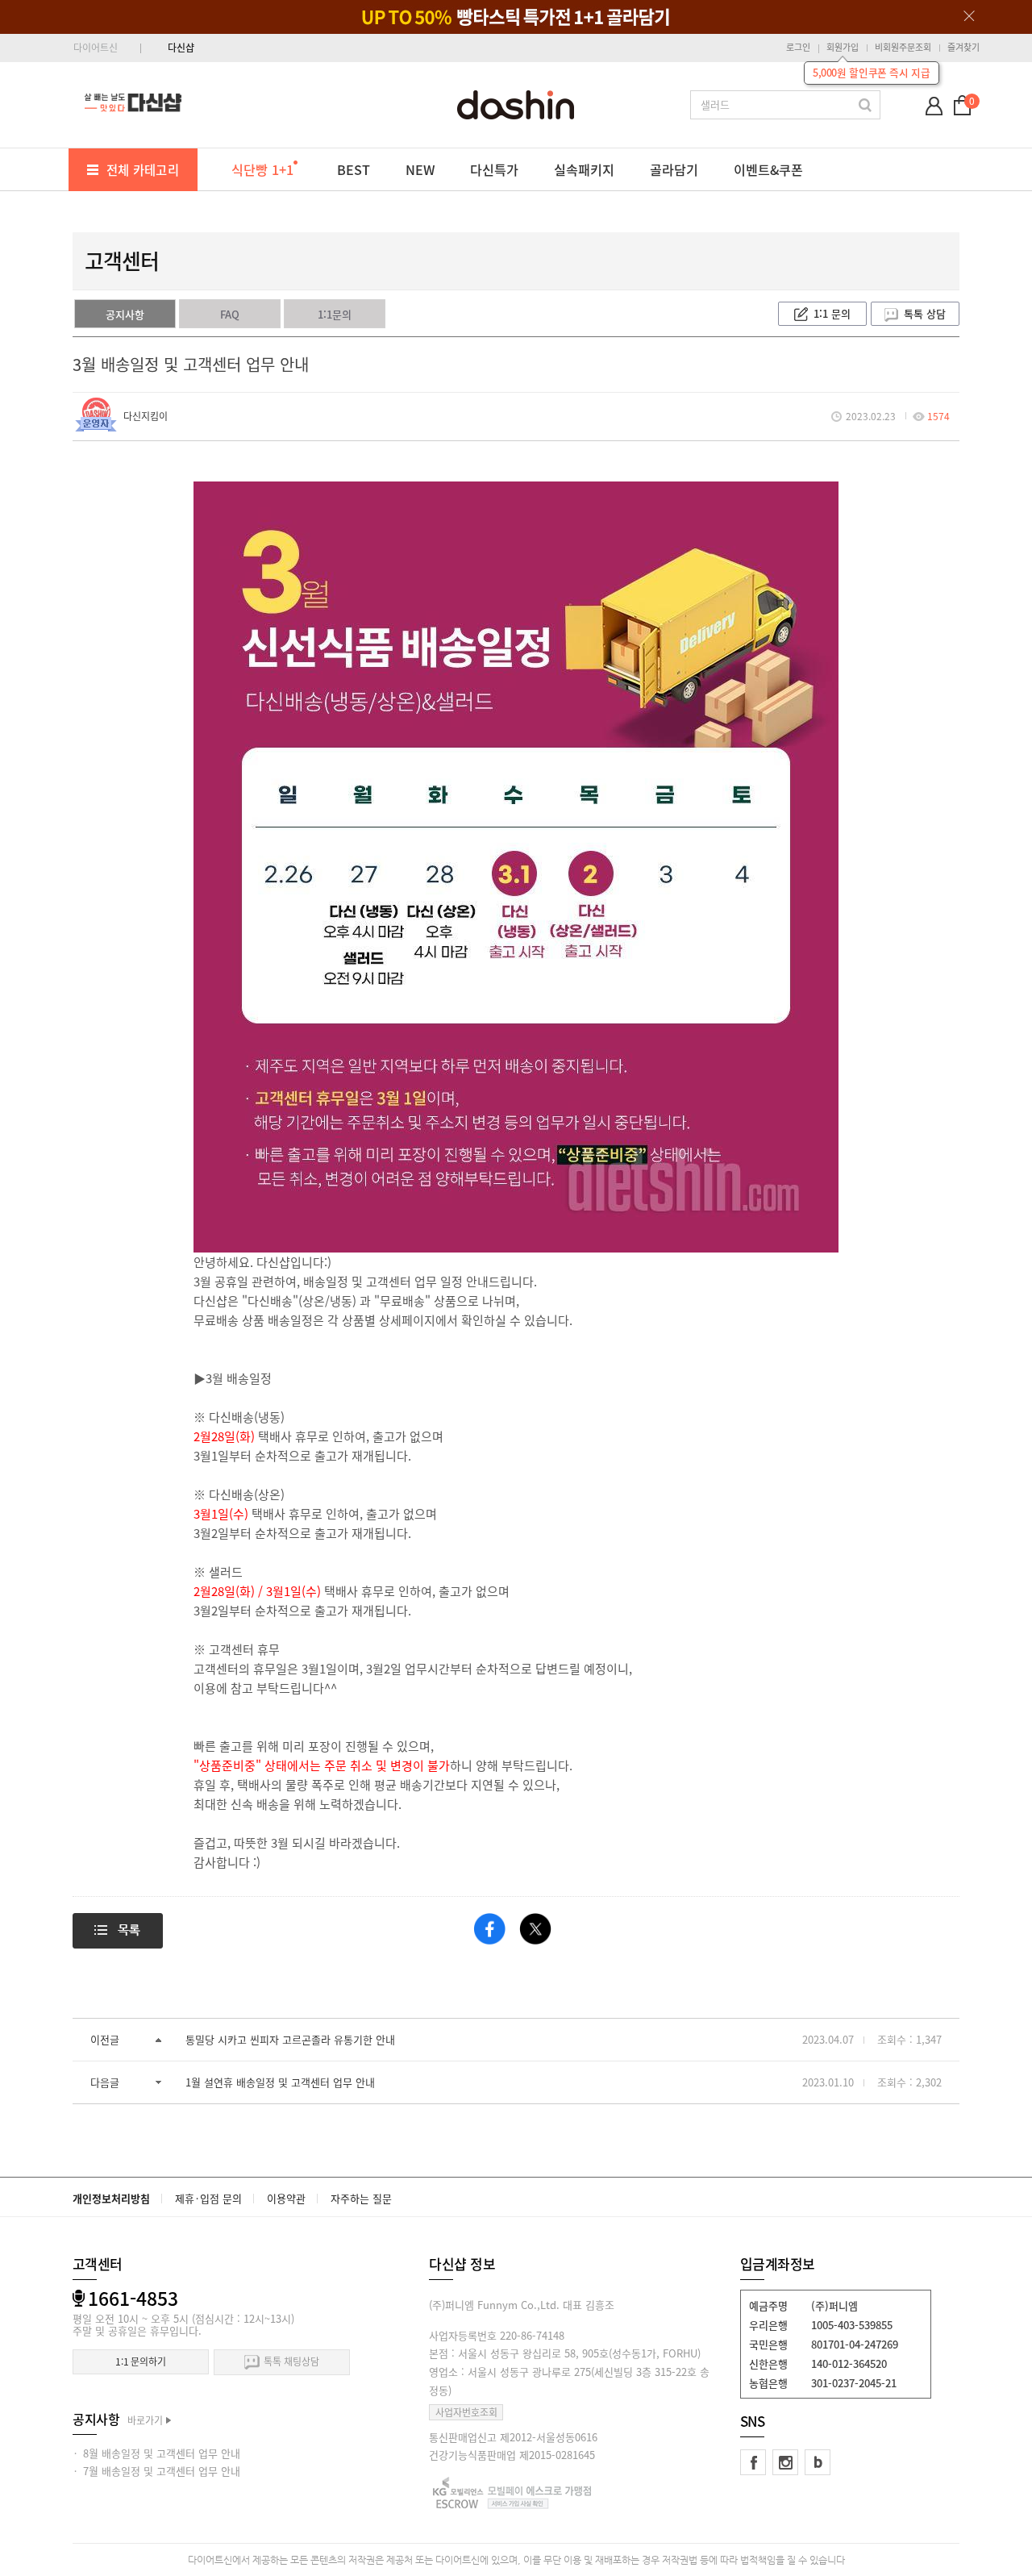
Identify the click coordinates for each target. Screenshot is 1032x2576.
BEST (354, 169)
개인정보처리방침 (111, 2198)
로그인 (798, 47)
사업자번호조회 (466, 2412)
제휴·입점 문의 (208, 2198)
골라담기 (674, 169)
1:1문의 (335, 314)
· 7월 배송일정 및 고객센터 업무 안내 (156, 2471)
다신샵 (181, 48)
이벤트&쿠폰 (768, 169)
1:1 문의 (832, 313)
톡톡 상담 (925, 313)
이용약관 (286, 2198)
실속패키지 (584, 169)
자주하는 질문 (361, 2198)
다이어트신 (96, 48)
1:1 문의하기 (141, 2361)
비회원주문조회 (903, 47)
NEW (420, 169)
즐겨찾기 (963, 47)
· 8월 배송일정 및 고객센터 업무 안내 (156, 2453)
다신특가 (494, 169)
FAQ (230, 314)
